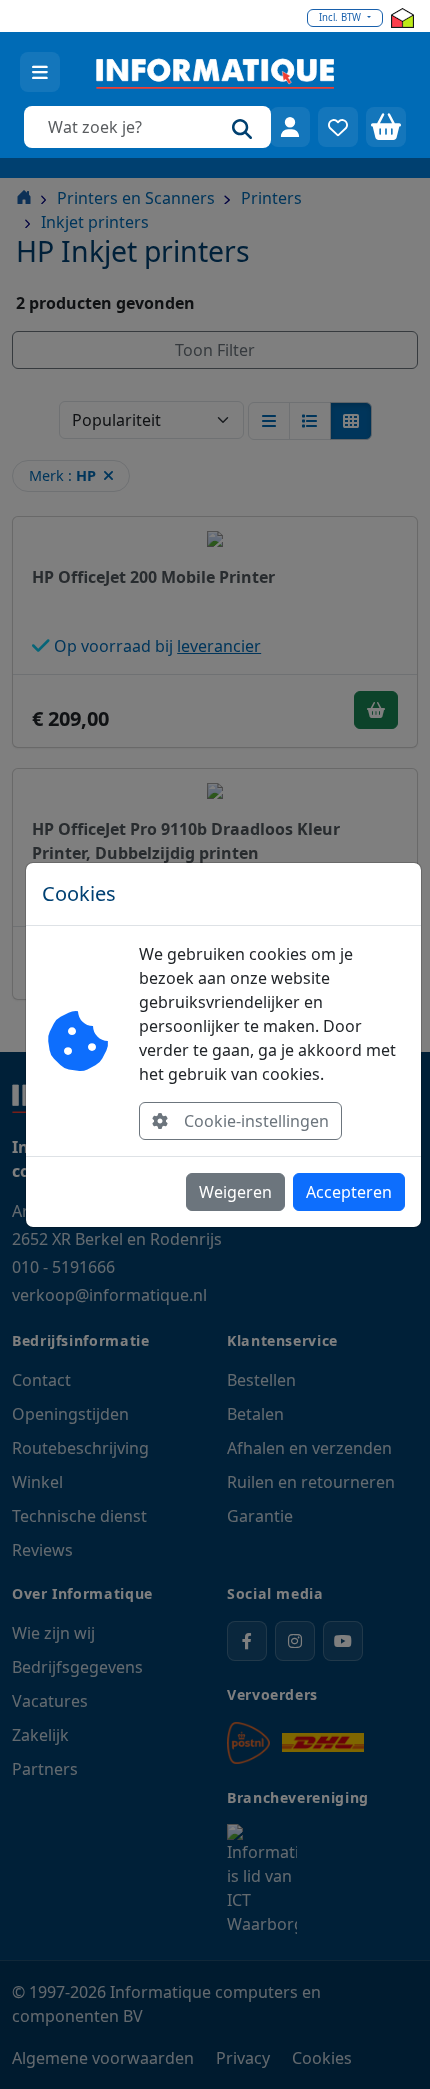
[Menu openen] (40, 72)
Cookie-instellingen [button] (256, 1121)
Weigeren (235, 1192)
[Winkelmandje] (386, 127)
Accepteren (349, 1192)
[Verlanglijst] (338, 127)
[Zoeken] (242, 127)
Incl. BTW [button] (341, 17)
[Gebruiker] (290, 127)
